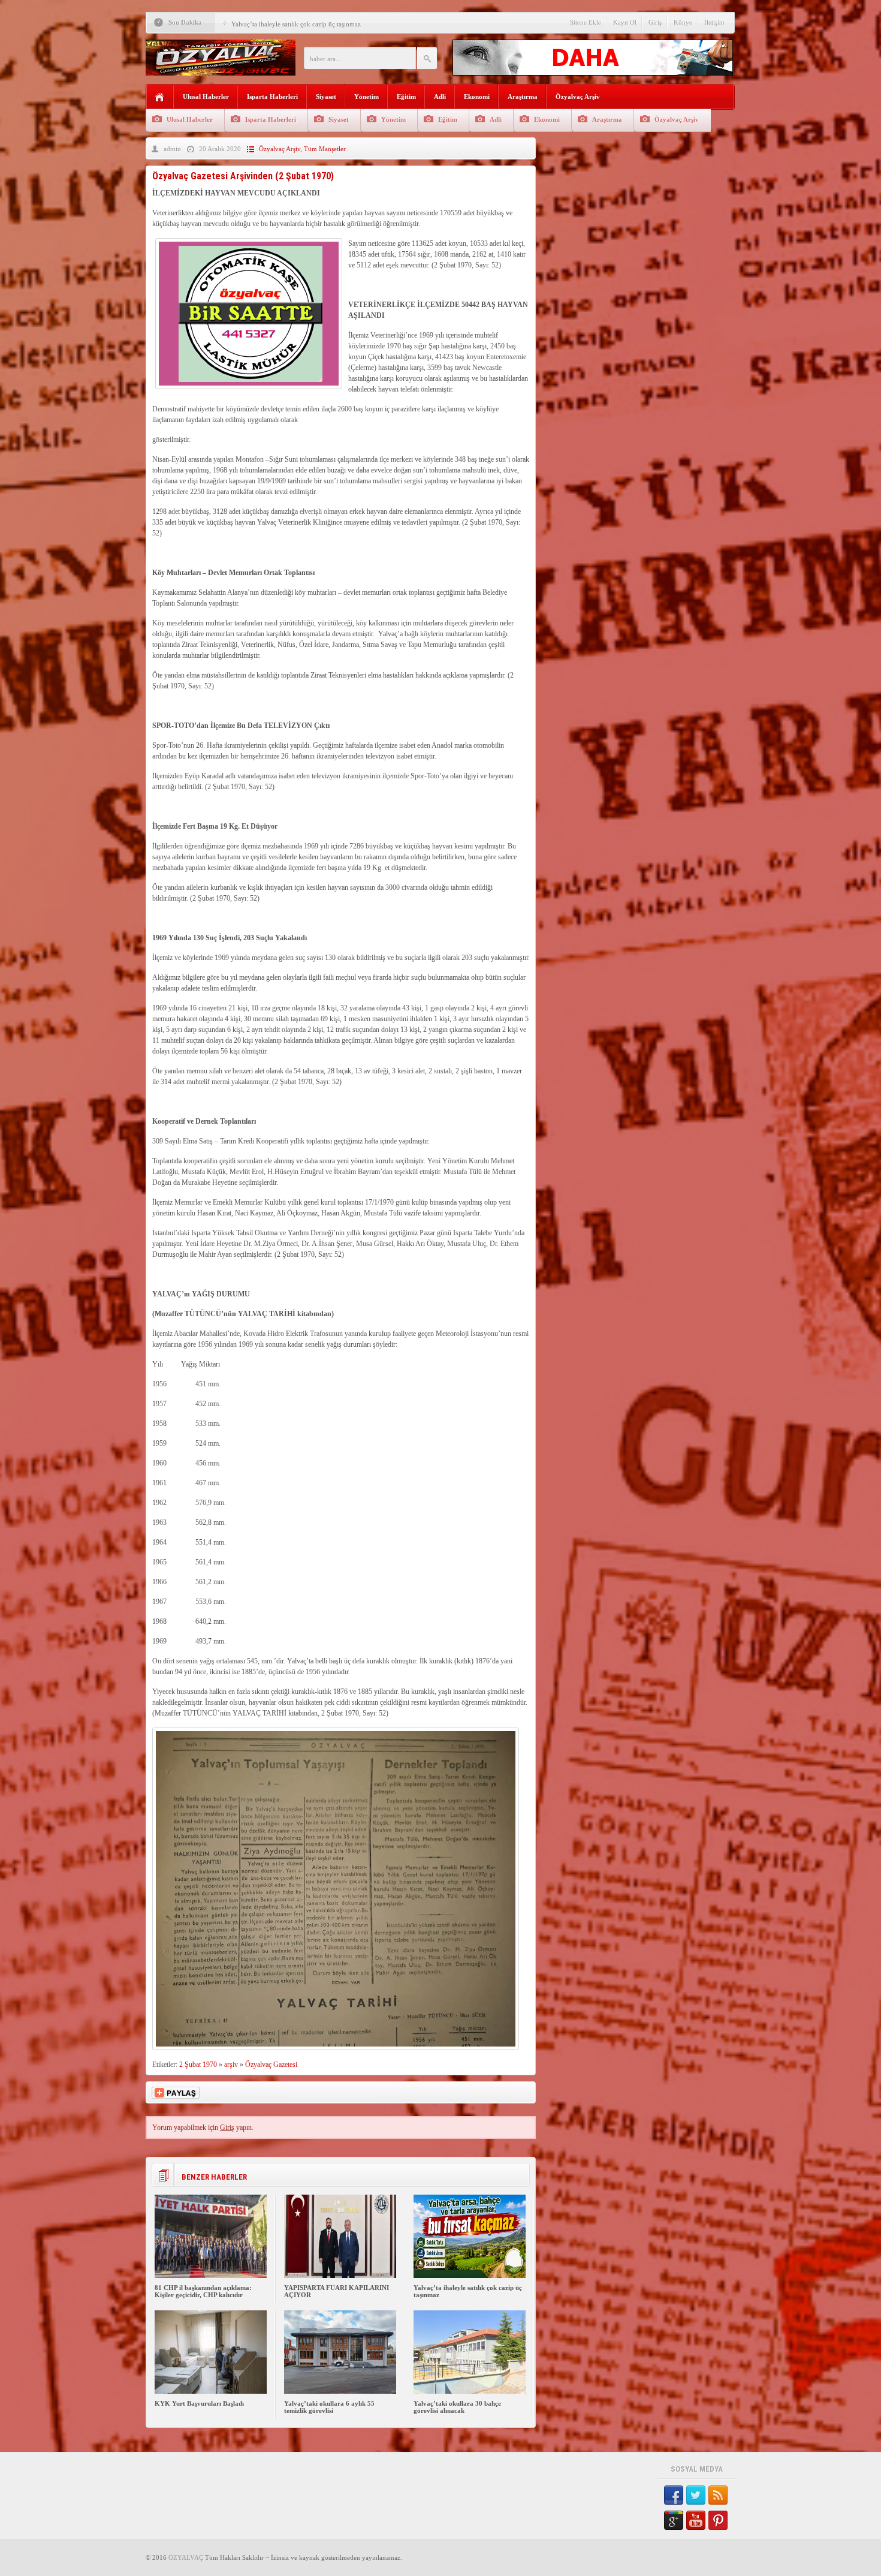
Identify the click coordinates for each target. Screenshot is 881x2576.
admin (172, 149)
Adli (440, 97)
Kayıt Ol (625, 22)
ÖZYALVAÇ (186, 2557)
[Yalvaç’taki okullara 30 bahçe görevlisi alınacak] (470, 2391)
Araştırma (523, 97)
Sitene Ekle (586, 22)
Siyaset (326, 97)
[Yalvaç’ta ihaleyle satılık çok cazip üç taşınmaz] (470, 2276)
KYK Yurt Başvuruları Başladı (199, 2403)
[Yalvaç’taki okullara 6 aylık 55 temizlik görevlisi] (340, 2391)
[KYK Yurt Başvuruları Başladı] (211, 2391)
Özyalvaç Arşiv (578, 97)
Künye (683, 22)
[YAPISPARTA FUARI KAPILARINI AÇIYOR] (340, 2276)
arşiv (231, 2065)
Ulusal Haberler (206, 97)
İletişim (714, 22)
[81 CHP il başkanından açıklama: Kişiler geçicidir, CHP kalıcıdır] (211, 2276)
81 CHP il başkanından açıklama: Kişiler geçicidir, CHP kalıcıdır (203, 2291)
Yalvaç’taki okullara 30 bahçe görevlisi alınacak (457, 2407)
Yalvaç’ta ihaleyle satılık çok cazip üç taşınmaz (296, 24)
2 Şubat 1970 (198, 2065)
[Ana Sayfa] (160, 97)
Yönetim (366, 97)
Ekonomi (477, 97)
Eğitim (406, 97)
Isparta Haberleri (272, 97)
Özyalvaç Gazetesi (271, 2065)
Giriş (655, 22)
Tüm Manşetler (325, 149)
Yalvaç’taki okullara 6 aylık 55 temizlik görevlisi (329, 2407)
